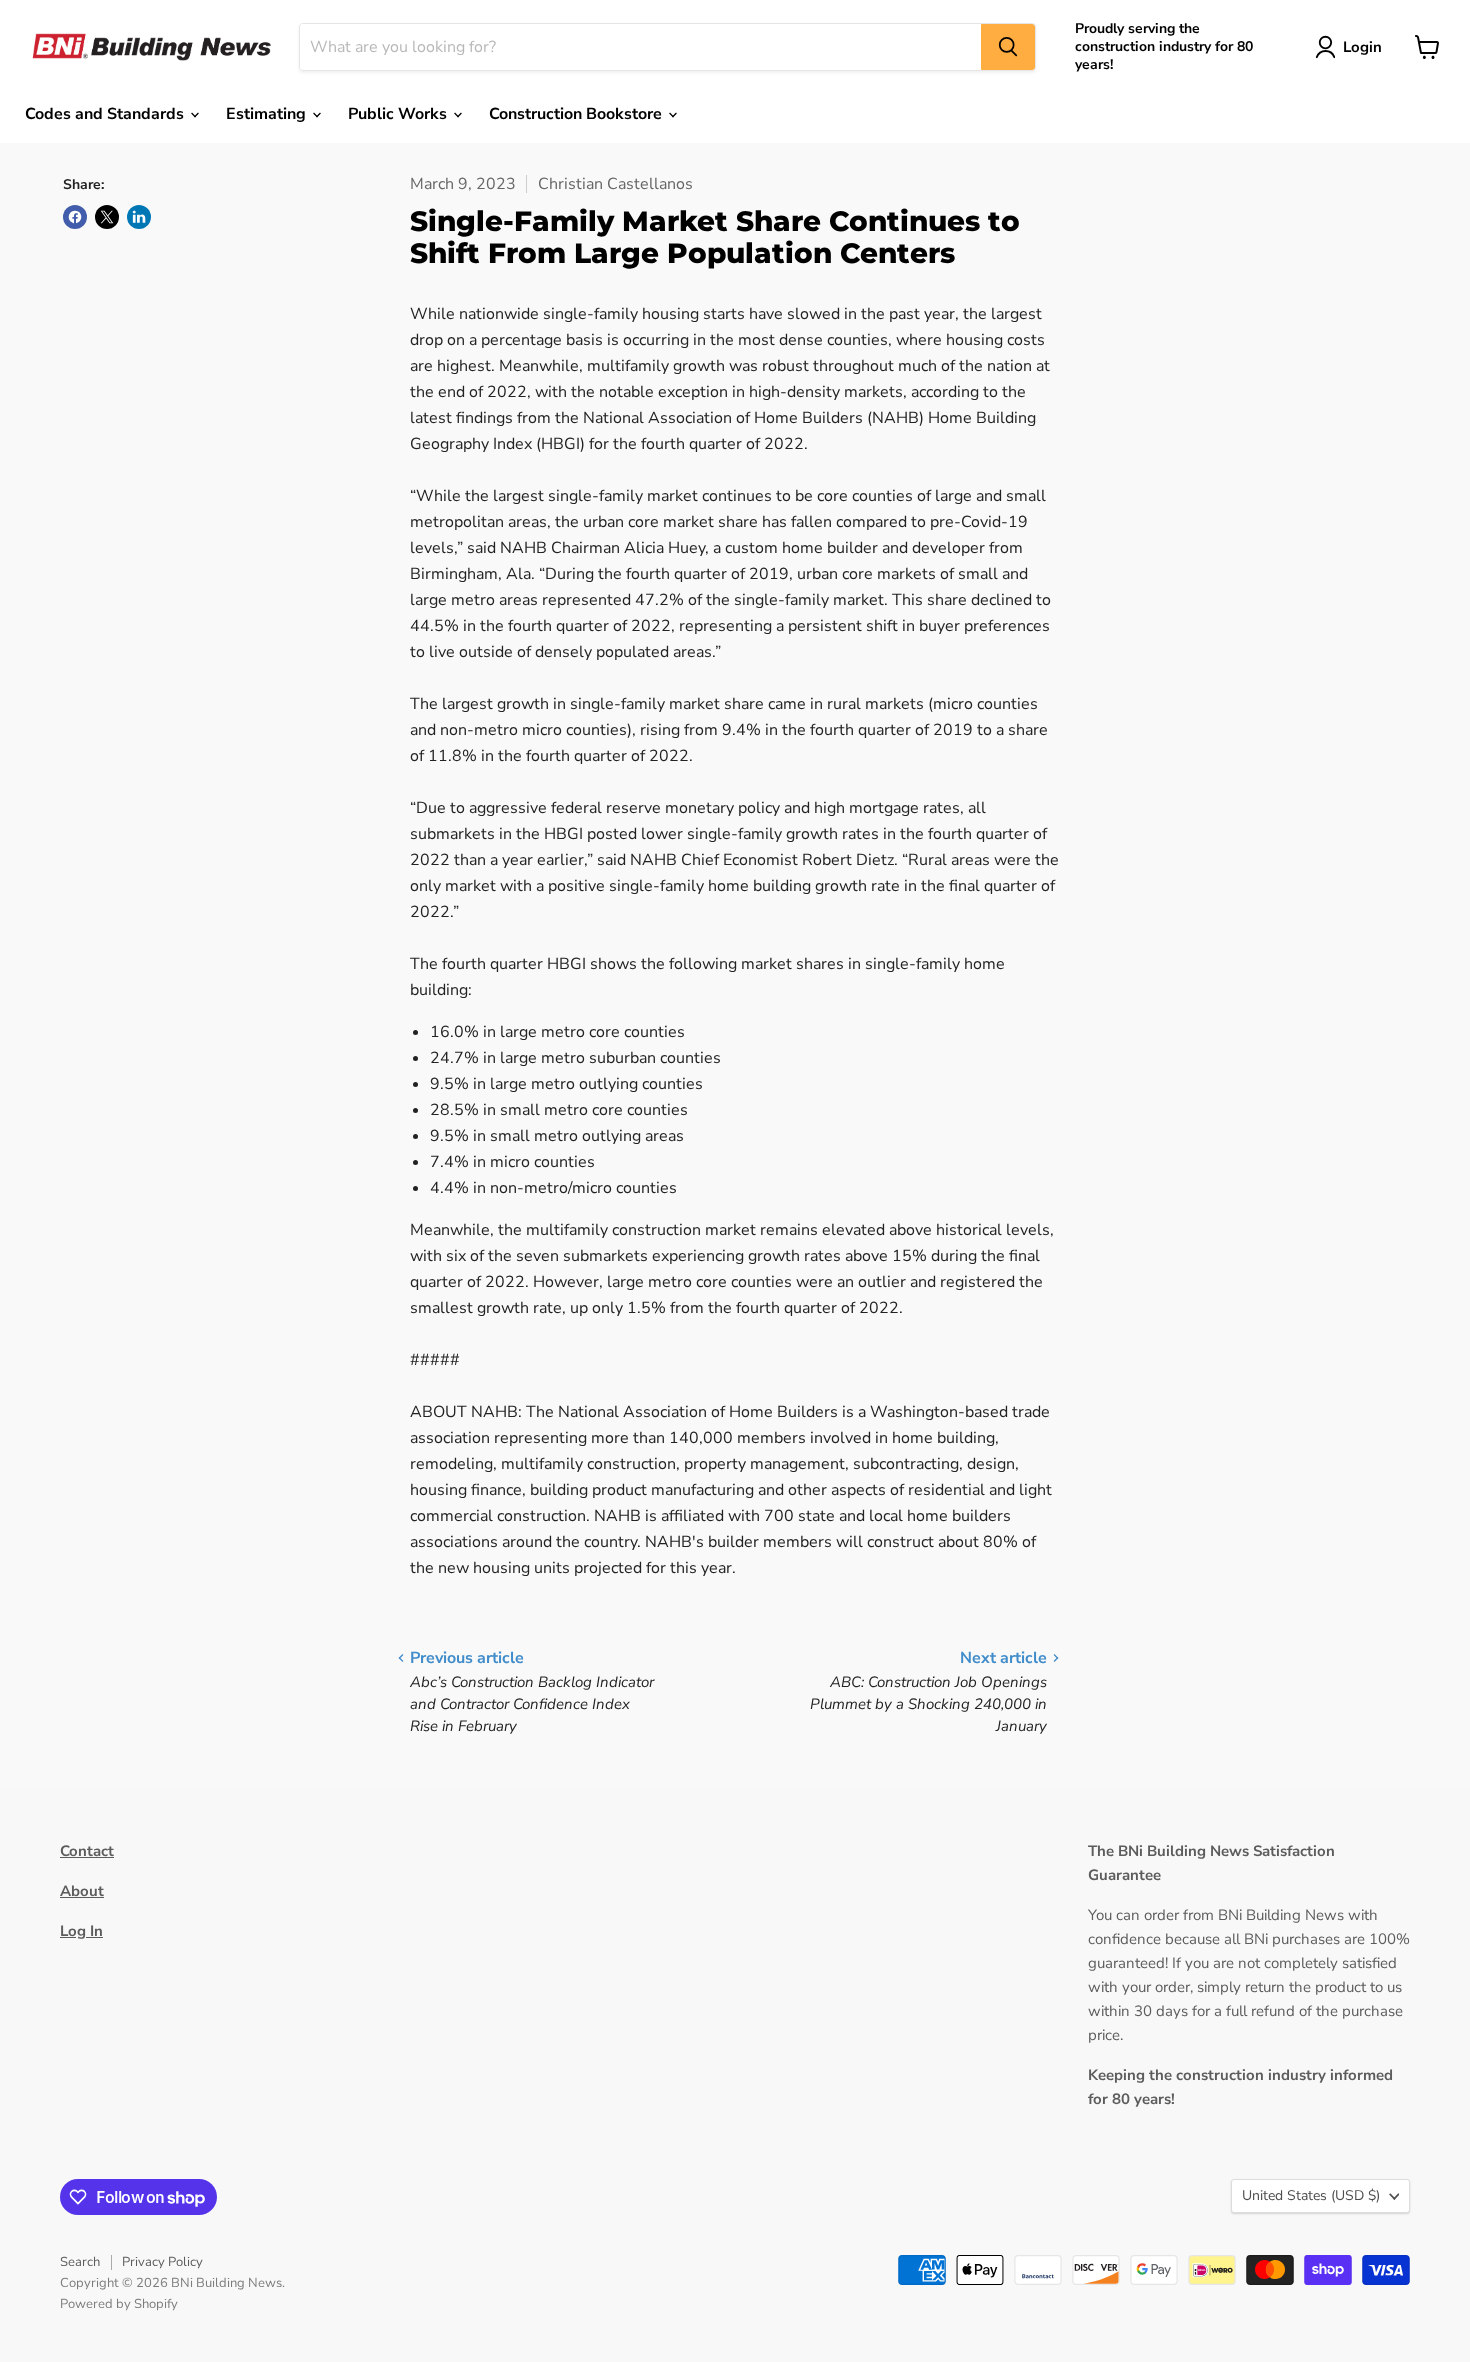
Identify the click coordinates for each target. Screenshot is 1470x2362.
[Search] (1008, 47)
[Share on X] (107, 217)
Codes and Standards (106, 114)
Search (80, 2262)
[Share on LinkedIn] (139, 217)
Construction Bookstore (577, 114)
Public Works (399, 114)
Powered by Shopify (119, 2304)
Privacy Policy (162, 2262)
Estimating (268, 114)
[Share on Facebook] (75, 217)
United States (1311, 2195)
